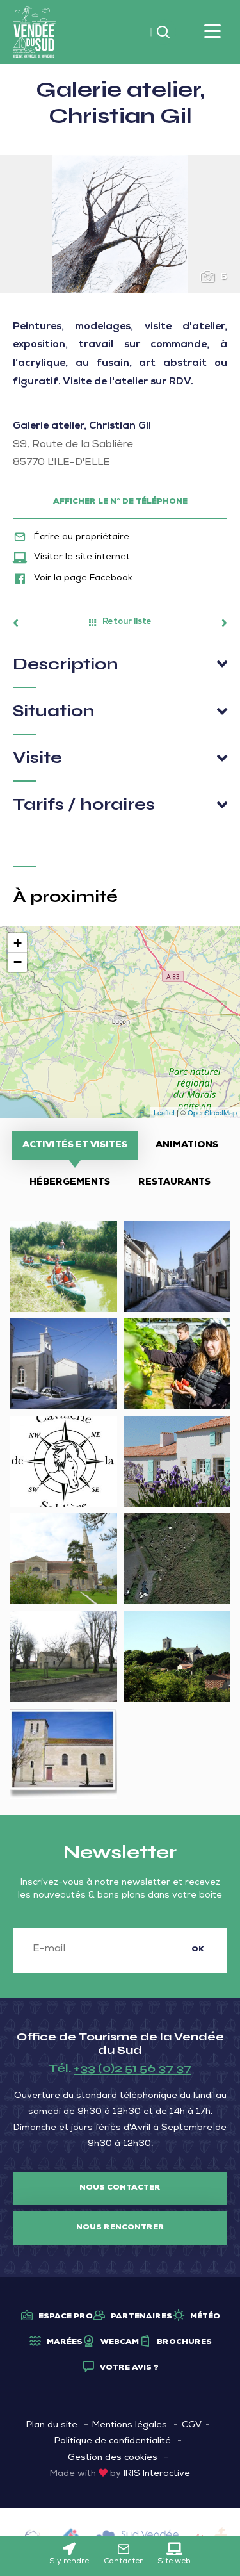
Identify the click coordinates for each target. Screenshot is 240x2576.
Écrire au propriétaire (80, 537)
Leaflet (164, 1112)
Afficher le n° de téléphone (120, 502)
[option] (120, 224)
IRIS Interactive (157, 2474)
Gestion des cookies (113, 2458)
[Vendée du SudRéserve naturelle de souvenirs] (34, 33)
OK (198, 1950)
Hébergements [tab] (70, 1183)
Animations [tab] (187, 1145)
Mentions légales (130, 2425)
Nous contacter (120, 2188)
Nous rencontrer (120, 2228)
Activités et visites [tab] (75, 1145)
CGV (192, 2425)
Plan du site (52, 2425)
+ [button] (18, 943)
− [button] (18, 962)
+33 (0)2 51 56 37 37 (132, 2068)
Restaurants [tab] (174, 1183)
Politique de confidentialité (113, 2441)
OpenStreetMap (212, 1112)
